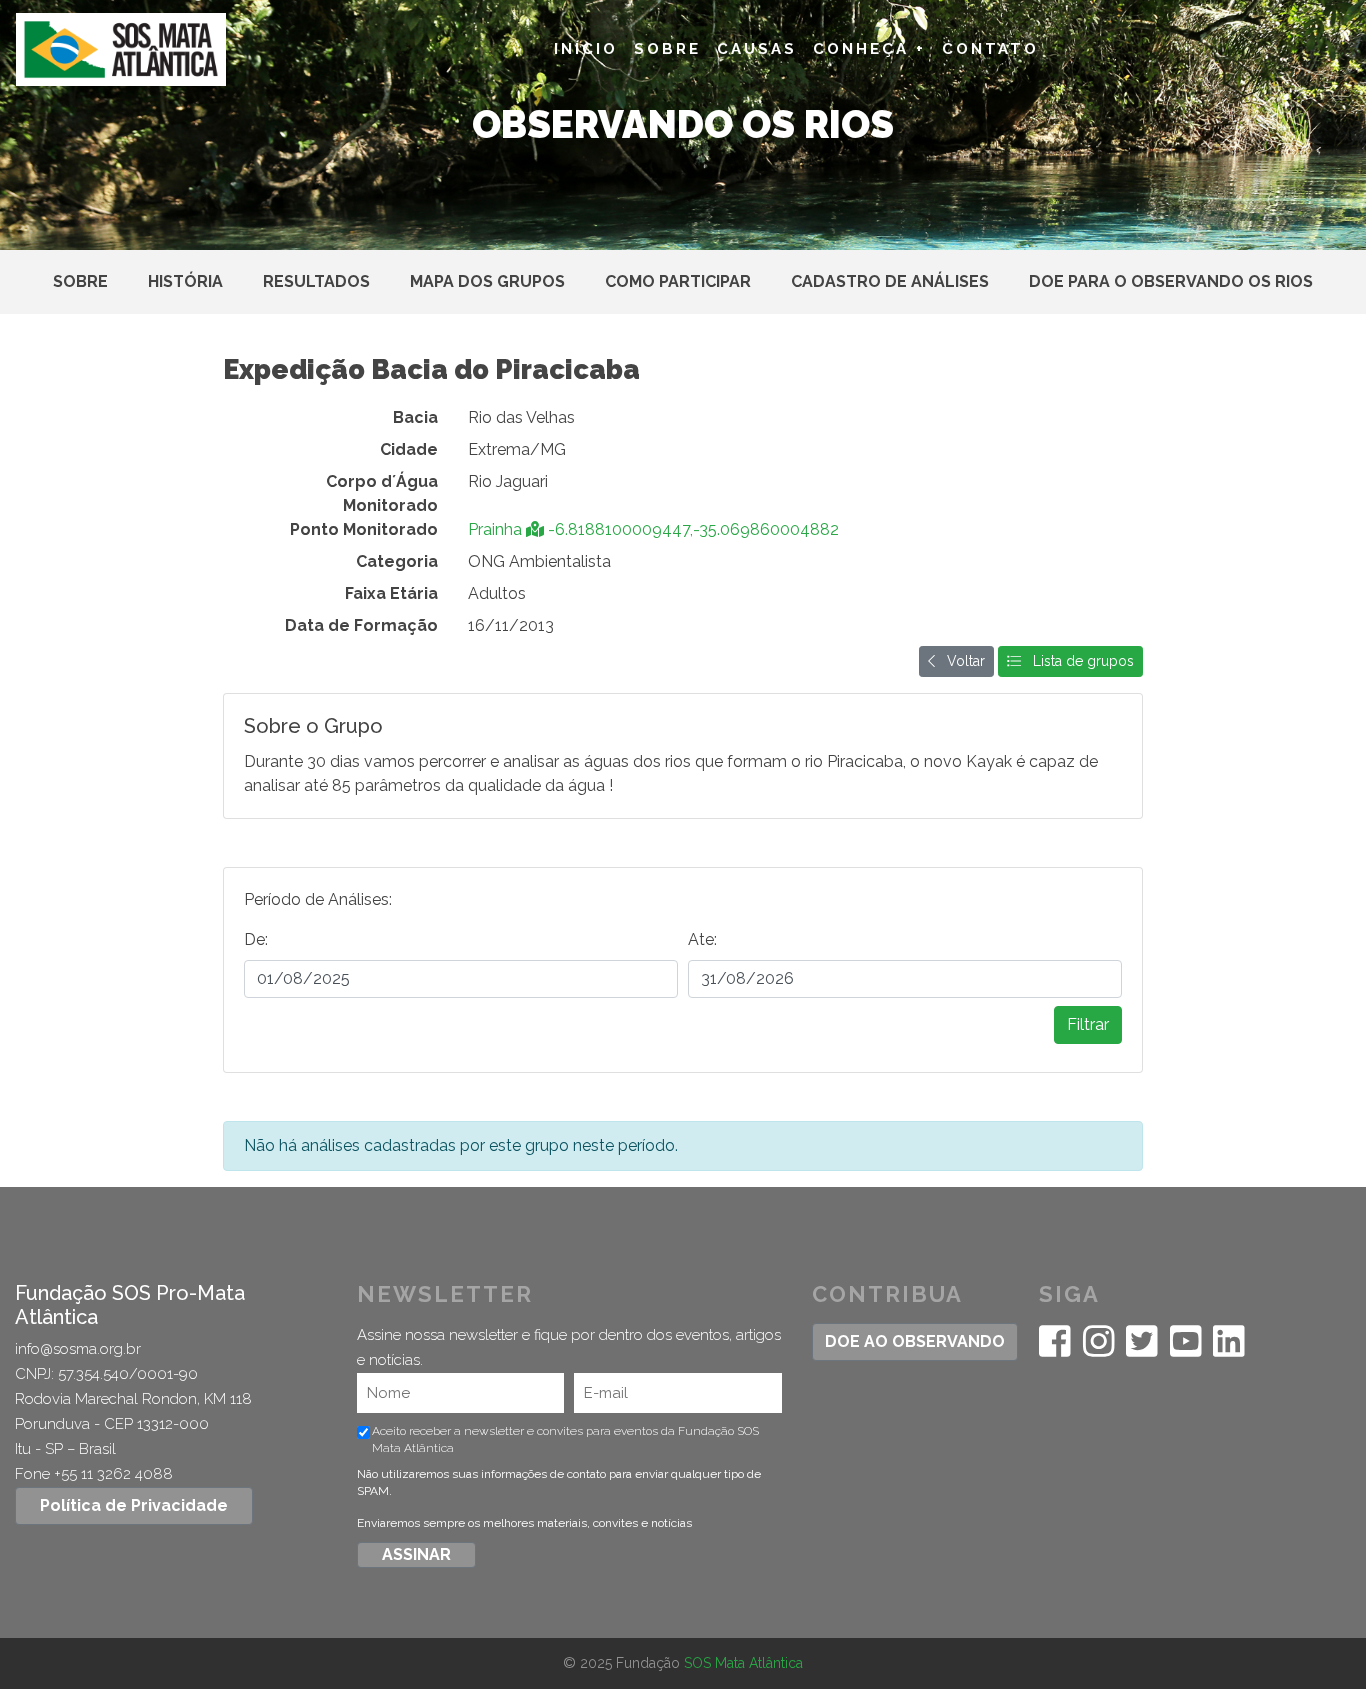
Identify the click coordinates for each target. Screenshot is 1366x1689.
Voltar (960, 661)
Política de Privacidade (134, 1505)
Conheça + (869, 49)
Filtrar (1088, 1024)
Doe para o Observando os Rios (1171, 281)
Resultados (316, 281)
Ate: (702, 939)
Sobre (667, 49)
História (185, 281)
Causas (757, 49)
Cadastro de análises (890, 281)
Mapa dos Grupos (487, 281)
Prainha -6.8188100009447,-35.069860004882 (653, 529)
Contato (990, 49)
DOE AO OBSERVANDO (915, 1341)
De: (256, 939)
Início (586, 49)
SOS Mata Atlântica (743, 1663)
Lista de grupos (1077, 661)
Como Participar (678, 281)
